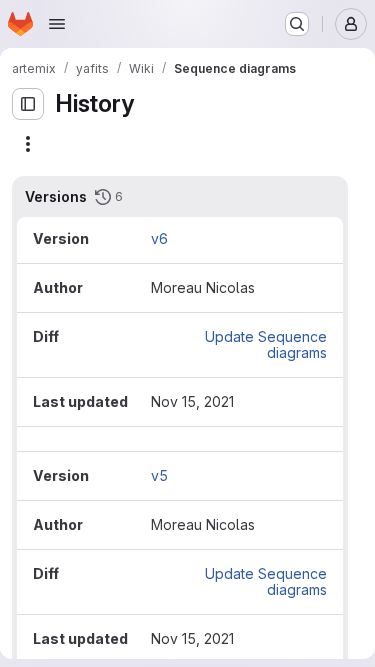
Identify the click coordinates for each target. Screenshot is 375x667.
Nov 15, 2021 (192, 401)
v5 (159, 475)
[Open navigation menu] (57, 24)
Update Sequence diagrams (266, 344)
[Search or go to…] (297, 24)
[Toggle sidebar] (28, 104)
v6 (159, 238)
